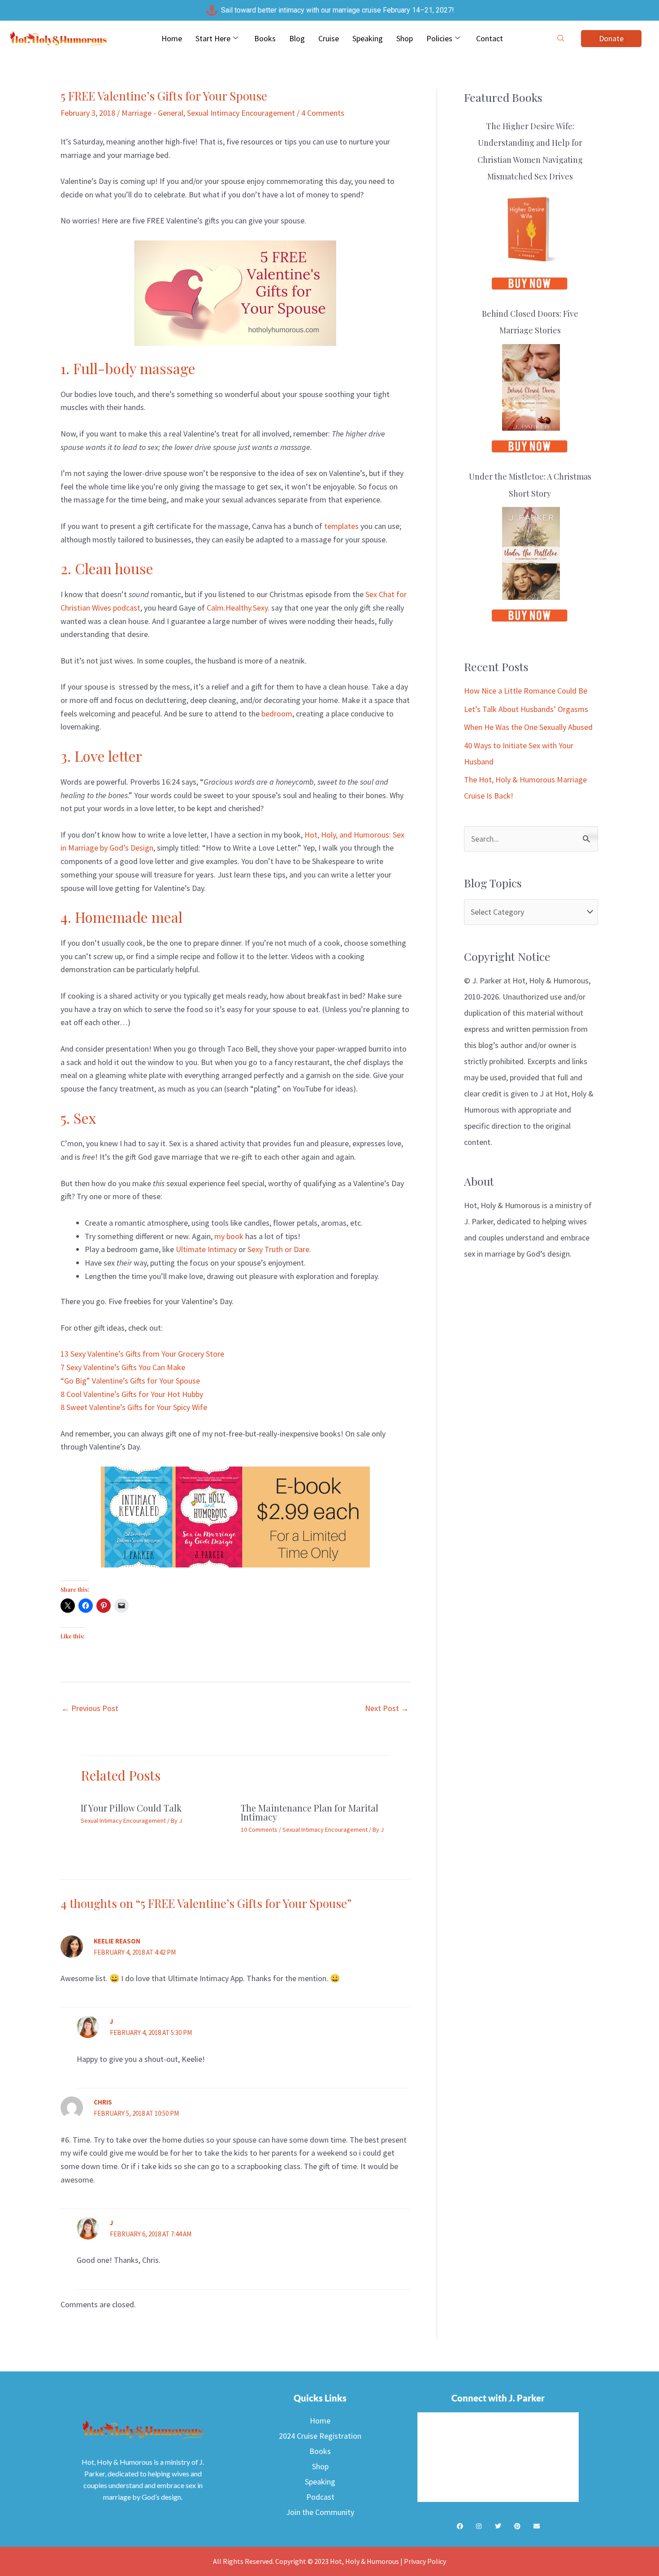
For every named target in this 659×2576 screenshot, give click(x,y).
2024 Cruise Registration (320, 2436)
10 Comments (259, 1829)
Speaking (368, 38)
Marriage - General (152, 113)
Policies (439, 38)
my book (229, 1236)
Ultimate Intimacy (206, 1249)
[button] (561, 39)
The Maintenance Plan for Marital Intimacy (310, 1812)
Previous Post (90, 1708)
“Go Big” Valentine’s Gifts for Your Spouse (130, 1381)
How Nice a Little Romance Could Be (526, 691)
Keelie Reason (117, 1941)
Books (265, 38)
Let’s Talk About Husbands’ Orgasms (526, 709)
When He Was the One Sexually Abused (528, 727)
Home (172, 38)
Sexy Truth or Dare (278, 1249)
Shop (405, 38)
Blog (297, 38)
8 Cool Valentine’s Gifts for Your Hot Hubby (132, 1394)
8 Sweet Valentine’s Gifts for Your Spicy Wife (134, 1407)
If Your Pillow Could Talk (131, 1808)
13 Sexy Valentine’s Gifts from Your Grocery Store (142, 1354)
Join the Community (320, 2512)
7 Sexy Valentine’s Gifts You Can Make (123, 1367)
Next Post (387, 1708)
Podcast (320, 2497)
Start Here (213, 38)
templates (341, 526)
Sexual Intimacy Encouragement (241, 113)
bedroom (277, 714)
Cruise (329, 38)
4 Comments (323, 113)
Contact (490, 38)
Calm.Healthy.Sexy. (238, 608)
